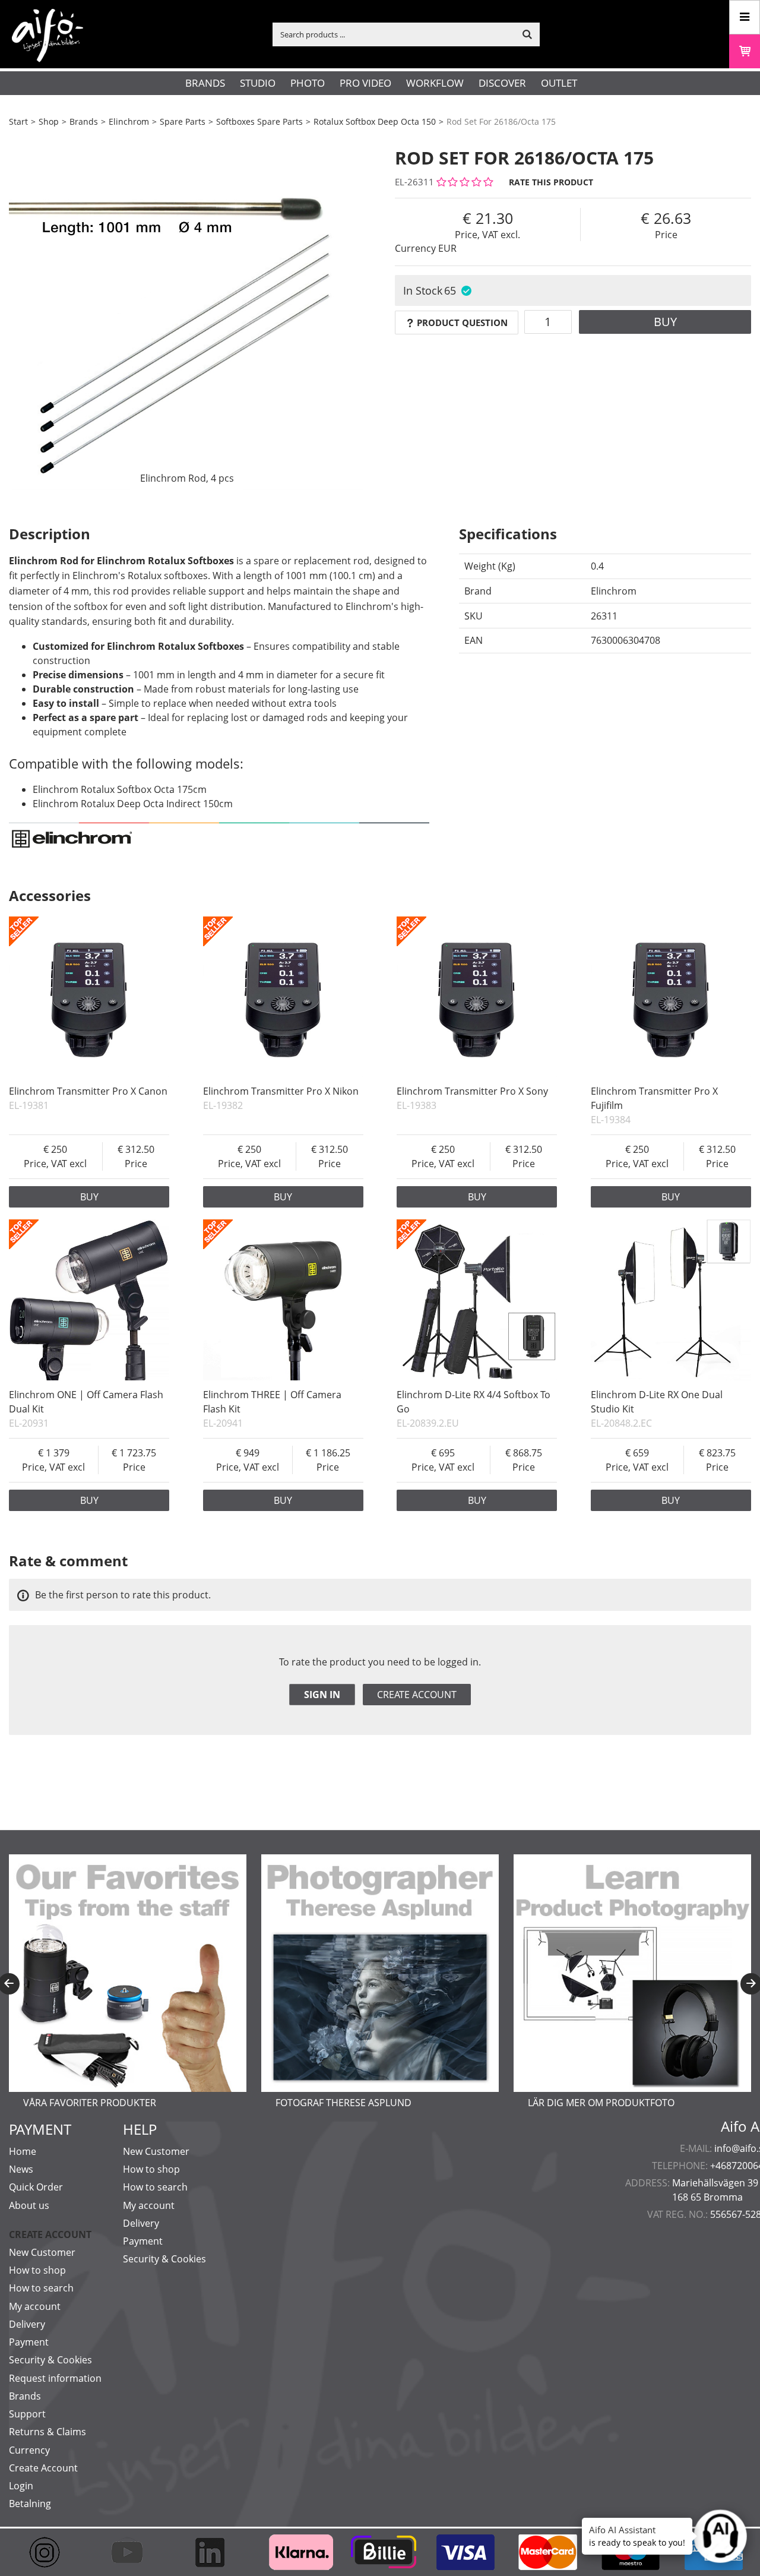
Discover (502, 83)
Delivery (27, 2324)
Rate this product (551, 182)
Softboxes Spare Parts (259, 121)
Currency (29, 2450)
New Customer (42, 2252)
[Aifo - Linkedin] (215, 2552)
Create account (417, 1695)
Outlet (559, 83)
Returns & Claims (47, 2432)
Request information (55, 2378)
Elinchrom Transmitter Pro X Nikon (281, 1091)
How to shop (37, 2270)
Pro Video (365, 83)
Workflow (435, 83)
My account (35, 2306)
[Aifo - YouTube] (133, 2552)
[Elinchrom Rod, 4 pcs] (187, 312)
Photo (308, 83)
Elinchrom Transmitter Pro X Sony (472, 1091)
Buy (665, 322)
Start (18, 121)
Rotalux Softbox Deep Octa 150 (375, 121)
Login (21, 2486)
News (21, 2169)
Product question (462, 323)
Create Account (43, 2468)
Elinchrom (129, 121)
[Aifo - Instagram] (50, 2552)
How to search (41, 2288)
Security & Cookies (50, 2360)
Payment (29, 2342)
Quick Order (36, 2187)
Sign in (322, 1695)
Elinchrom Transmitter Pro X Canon (88, 1091)
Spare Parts (183, 121)
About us (29, 2205)
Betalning (30, 2504)
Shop (49, 121)
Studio (258, 83)
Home (23, 2151)
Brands (205, 83)
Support (27, 2414)
